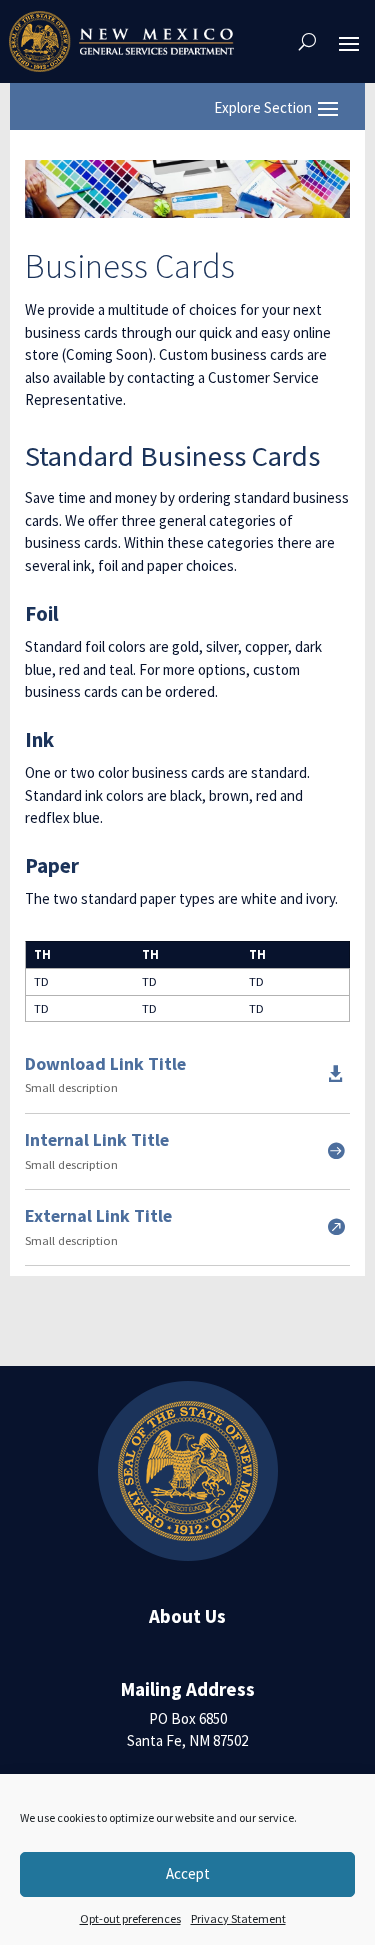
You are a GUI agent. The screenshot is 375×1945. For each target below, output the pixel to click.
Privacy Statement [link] (238, 1918)
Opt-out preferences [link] (130, 1918)
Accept (188, 1873)
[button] (349, 42)
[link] (121, 41)
